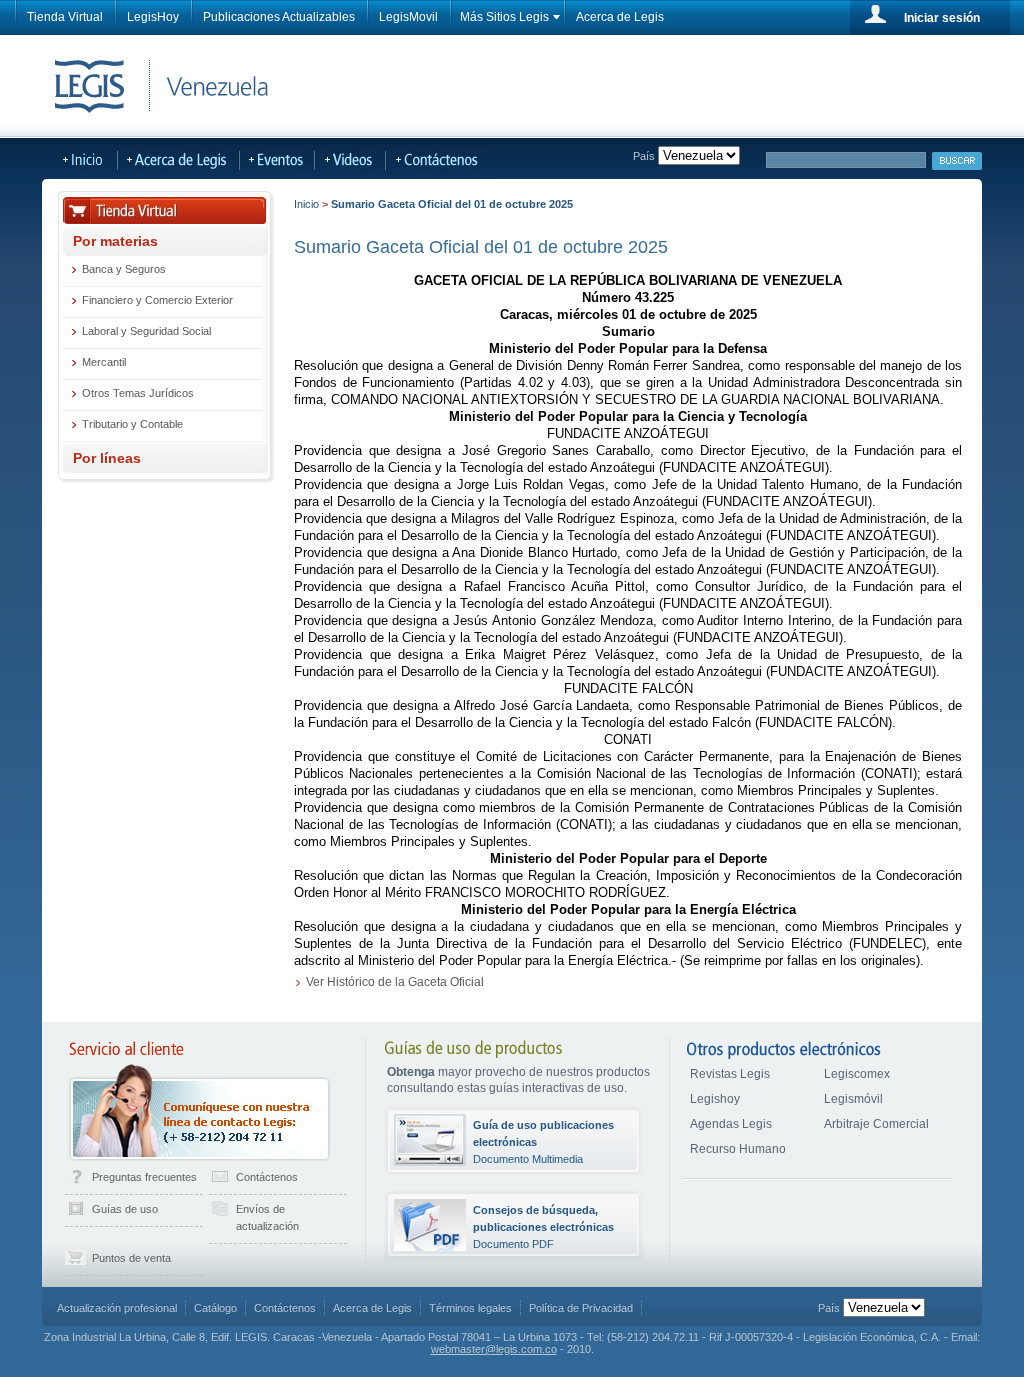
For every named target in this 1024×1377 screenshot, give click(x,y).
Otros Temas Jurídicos (138, 393)
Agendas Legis (731, 1124)
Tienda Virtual (65, 17)
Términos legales (470, 1308)
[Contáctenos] (454, 158)
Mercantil (104, 362)
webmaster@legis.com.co (494, 1349)
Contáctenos (267, 1177)
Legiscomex (857, 1074)
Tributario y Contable (132, 424)
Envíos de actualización (267, 1217)
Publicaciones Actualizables (279, 17)
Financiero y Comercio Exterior (157, 300)
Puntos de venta (131, 1258)
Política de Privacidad (581, 1308)
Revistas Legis (730, 1074)
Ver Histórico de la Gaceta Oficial (395, 982)
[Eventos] (277, 158)
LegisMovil (408, 17)
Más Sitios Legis (504, 17)
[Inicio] (80, 158)
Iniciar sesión (942, 18)
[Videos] (350, 158)
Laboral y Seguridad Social (146, 331)
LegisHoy (153, 17)
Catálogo (215, 1308)
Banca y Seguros (124, 269)
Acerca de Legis (620, 17)
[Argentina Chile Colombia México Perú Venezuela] (884, 1308)
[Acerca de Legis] (179, 158)
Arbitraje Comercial (876, 1124)
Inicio (306, 204)
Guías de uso (125, 1209)
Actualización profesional (117, 1308)
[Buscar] (957, 161)
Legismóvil (853, 1099)
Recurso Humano (738, 1149)
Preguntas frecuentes (144, 1177)
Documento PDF (543, 1227)
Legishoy (715, 1099)
